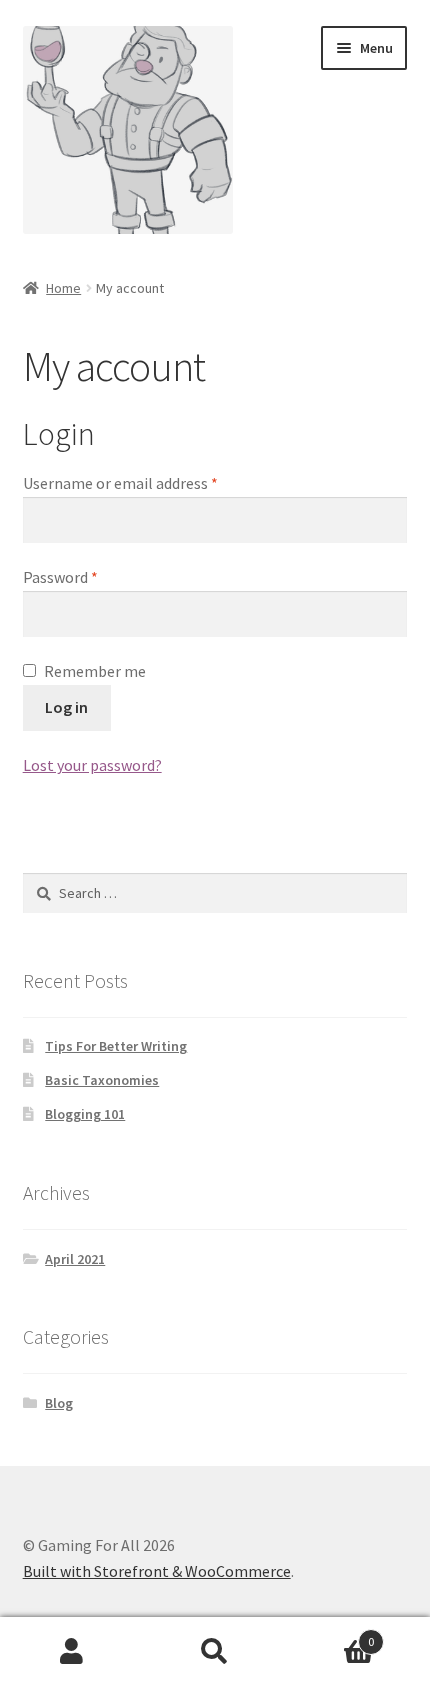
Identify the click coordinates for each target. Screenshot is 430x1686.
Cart (331, 1634)
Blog (59, 1403)
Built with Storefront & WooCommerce (157, 1571)
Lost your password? (92, 765)
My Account (71, 1652)
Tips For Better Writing (116, 1046)
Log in (66, 707)
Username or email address (150, 482)
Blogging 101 (85, 1114)
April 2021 (75, 1259)
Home (63, 288)
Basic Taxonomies (102, 1080)
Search (214, 1652)
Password (90, 576)
